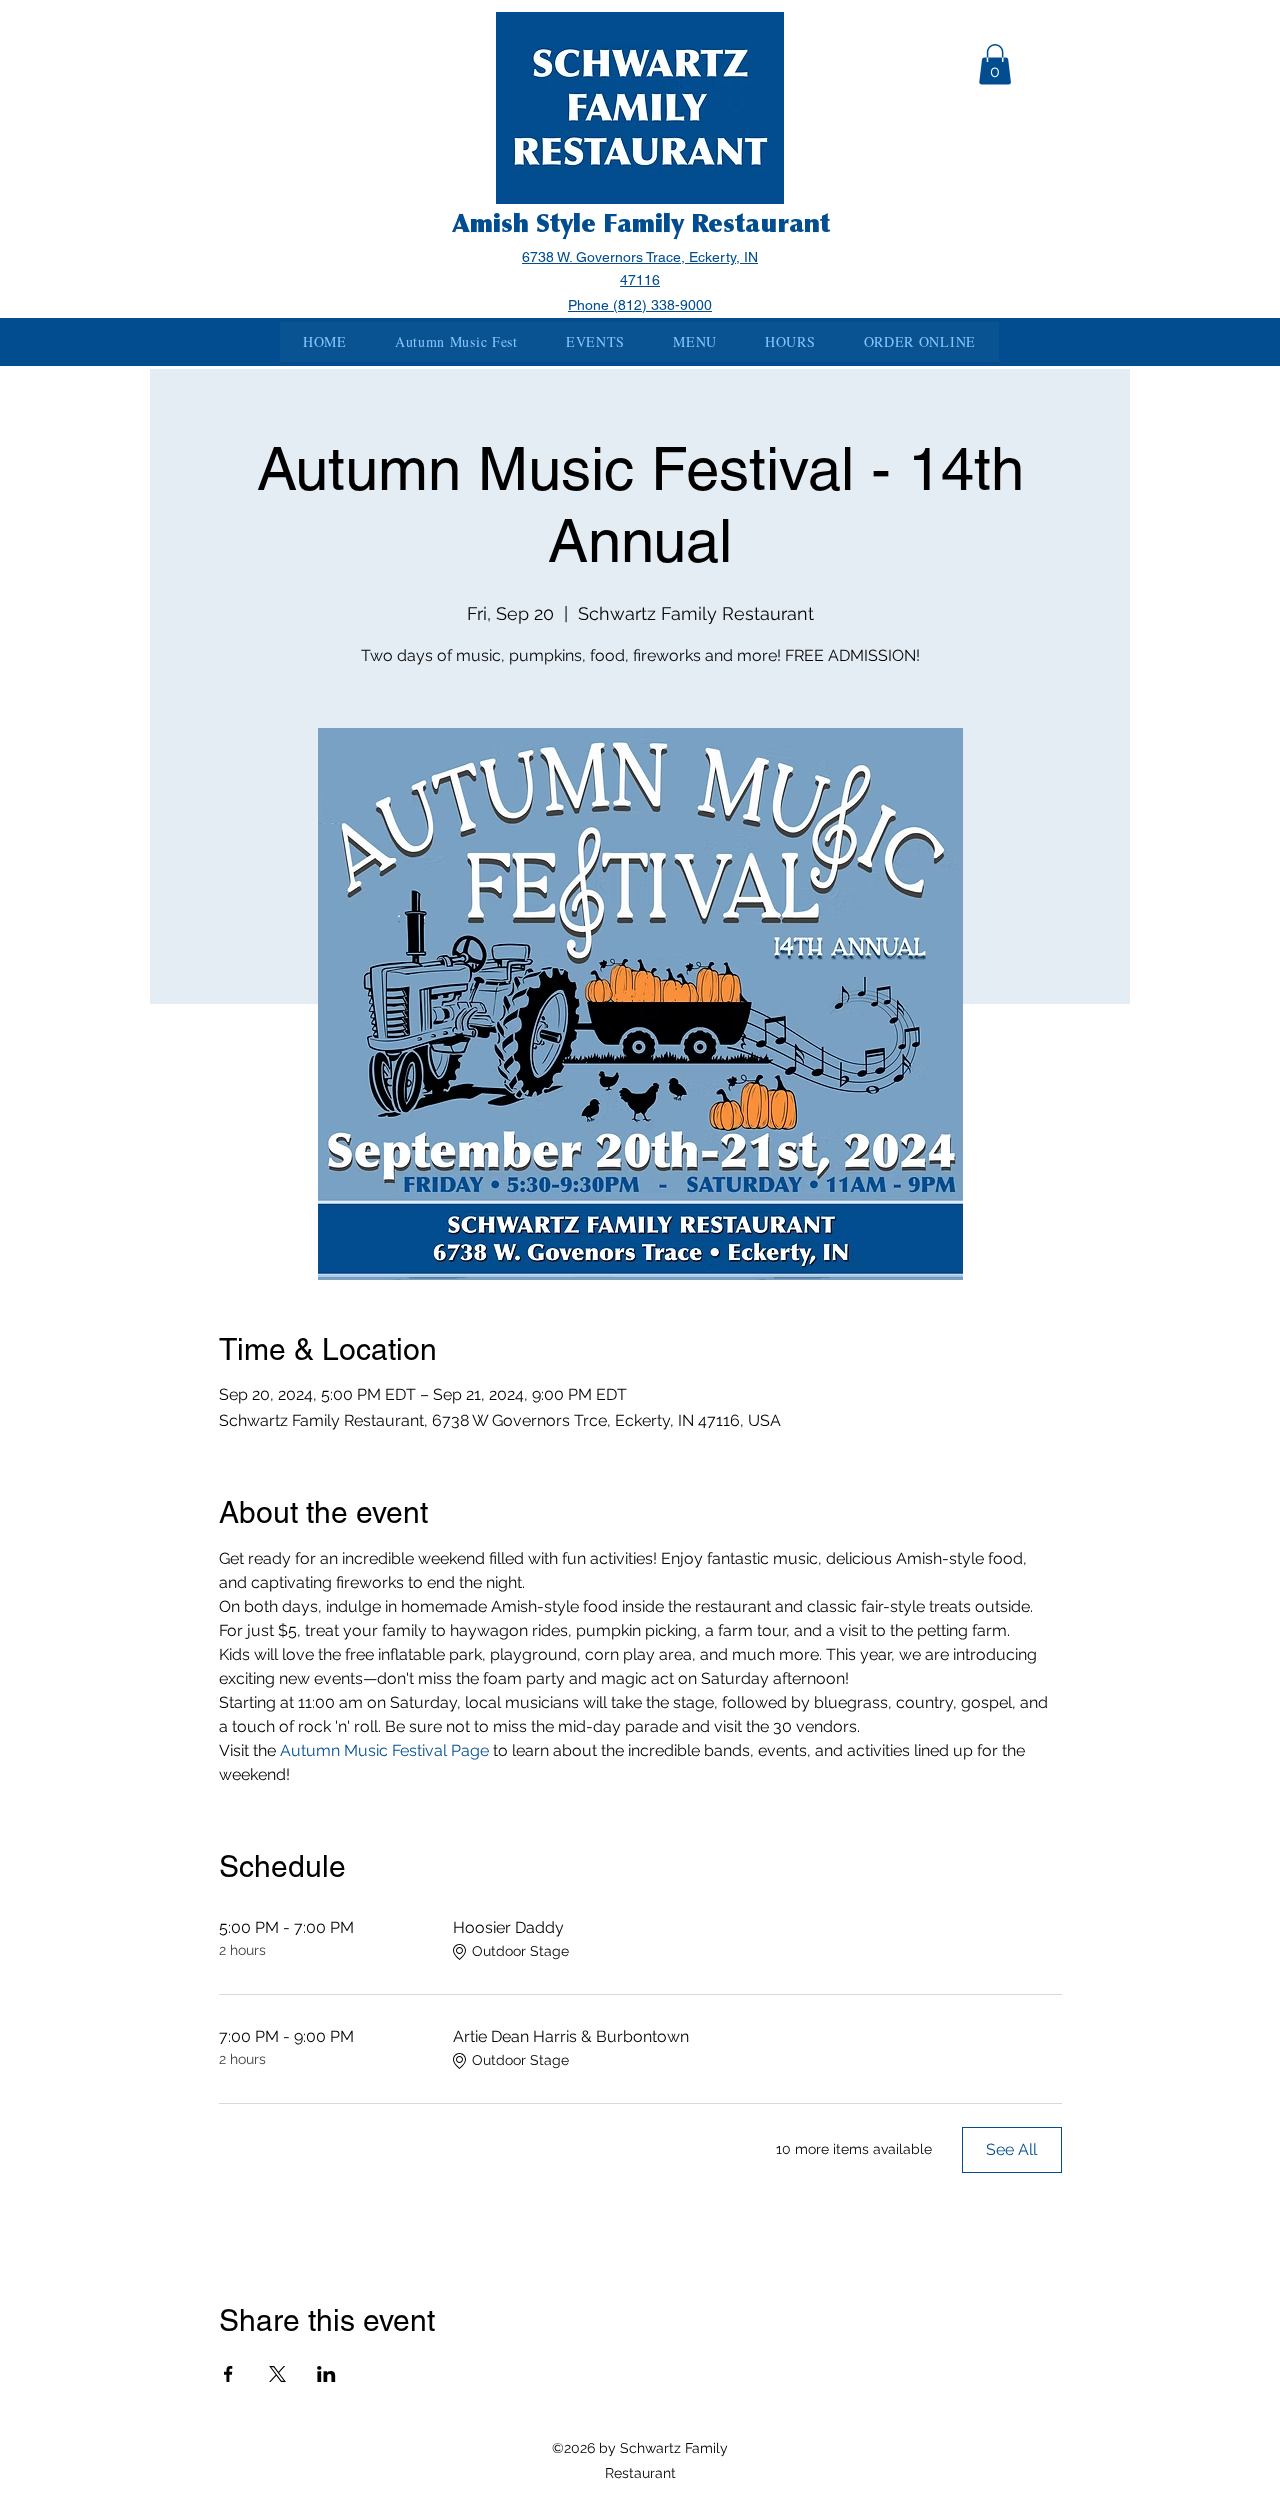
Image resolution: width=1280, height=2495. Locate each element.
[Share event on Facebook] (228, 2374)
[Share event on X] (277, 2374)
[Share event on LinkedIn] (326, 2374)
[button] (995, 64)
